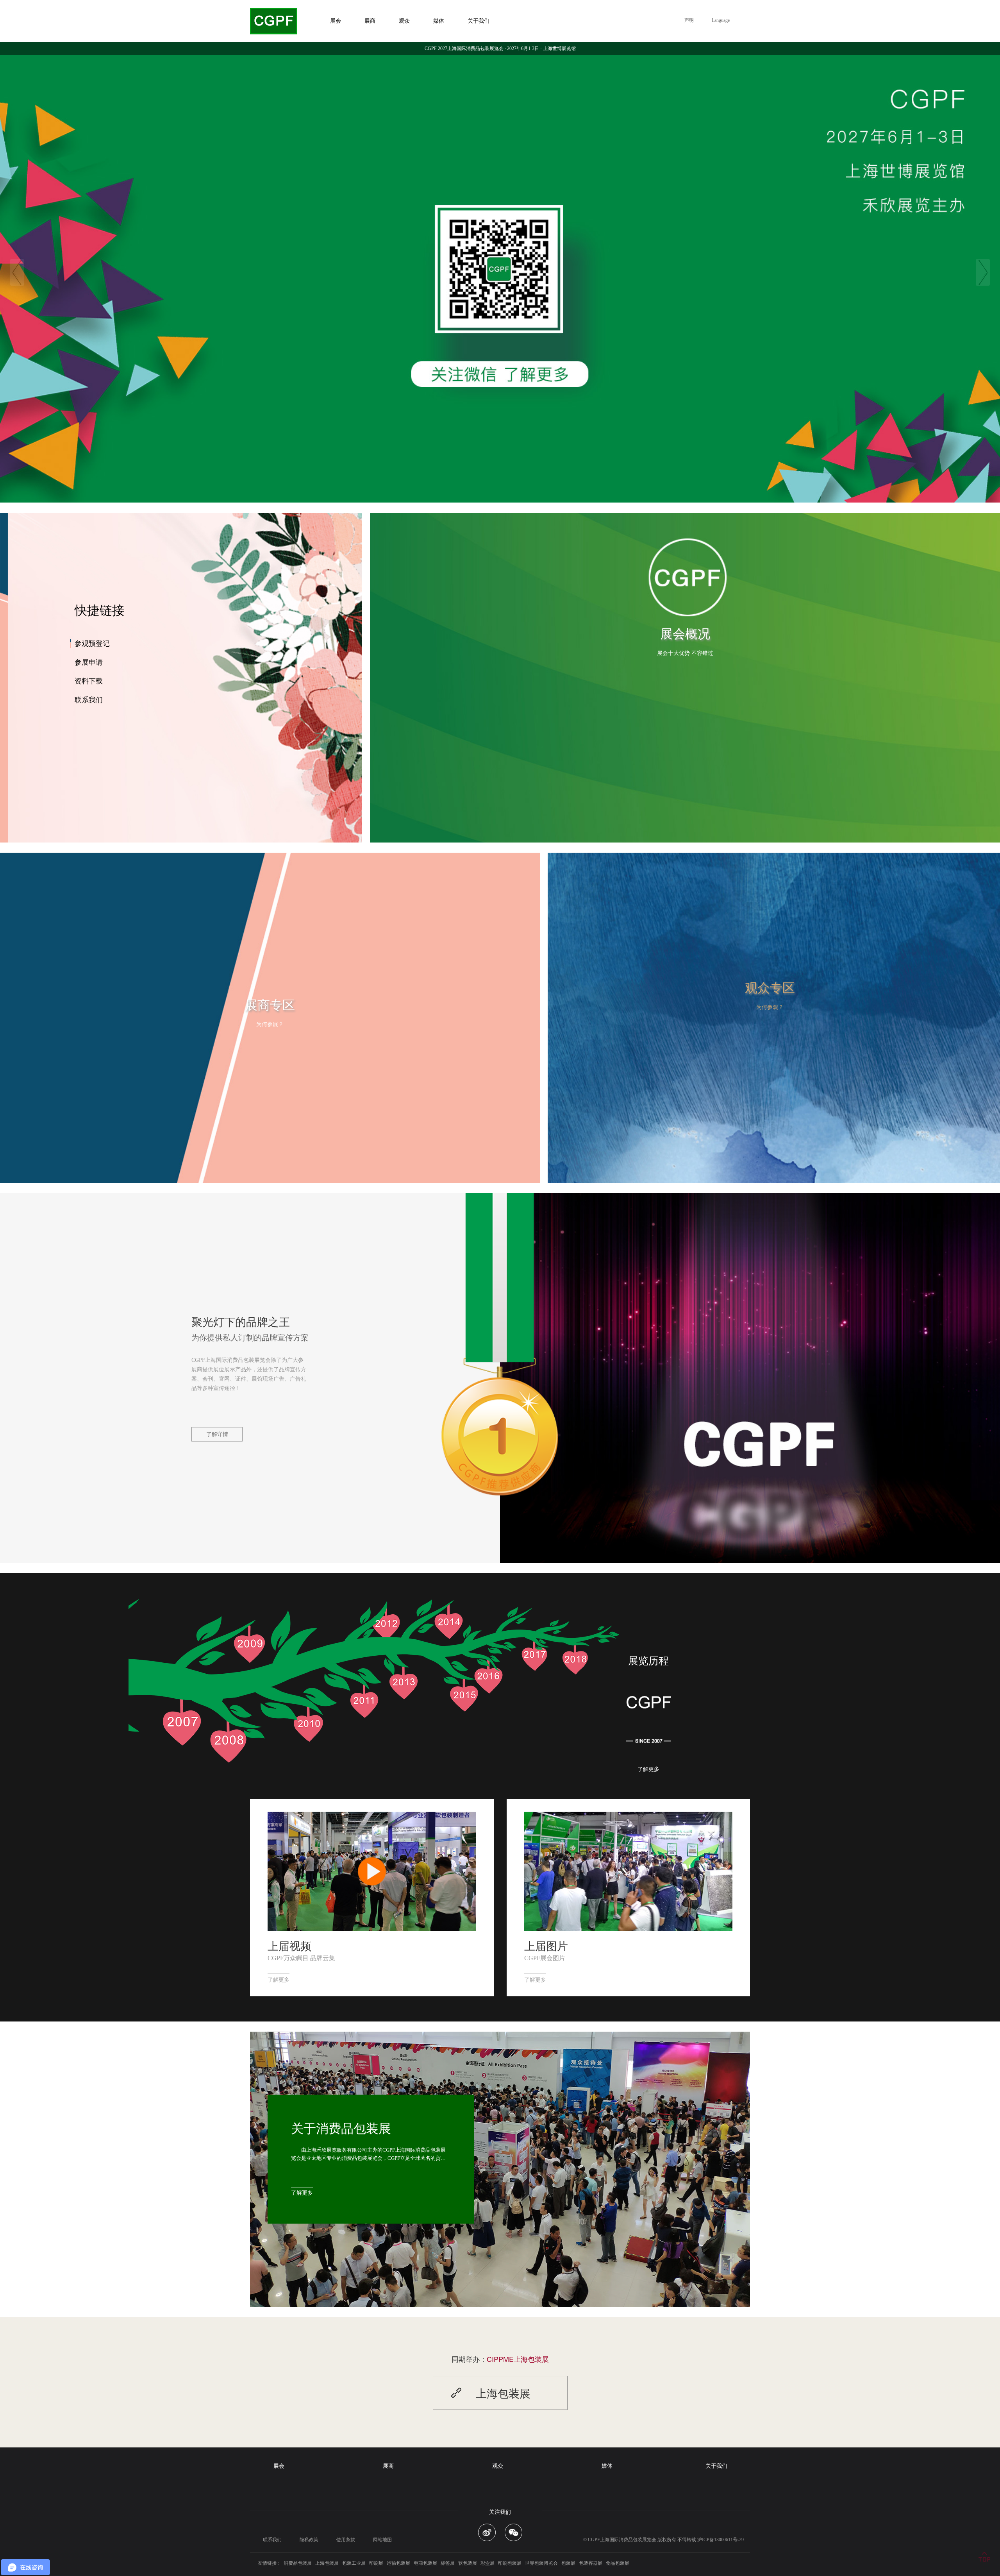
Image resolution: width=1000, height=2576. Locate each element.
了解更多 (648, 1770)
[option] (500, 272)
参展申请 (89, 662)
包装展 (568, 2563)
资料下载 (89, 681)
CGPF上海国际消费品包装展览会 (622, 2540)
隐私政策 (309, 2540)
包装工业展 (354, 2563)
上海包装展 (327, 2563)
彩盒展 (487, 2563)
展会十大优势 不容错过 (685, 653)
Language (721, 20)
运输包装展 (398, 2563)
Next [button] (983, 272)
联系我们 (89, 700)
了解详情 (217, 1434)
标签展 (448, 2563)
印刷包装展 (510, 2563)
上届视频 (289, 1945)
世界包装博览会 (541, 2563)
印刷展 (376, 2563)
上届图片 (546, 1945)
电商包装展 (425, 2563)
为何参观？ (770, 1007)
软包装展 (468, 2563)
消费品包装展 (298, 2563)
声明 (689, 20)
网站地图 (382, 2540)
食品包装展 (618, 2563)
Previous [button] (17, 272)
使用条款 (346, 2540)
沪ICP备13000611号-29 (721, 2540)
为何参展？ (270, 1024)
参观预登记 (92, 644)
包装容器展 (591, 2563)
